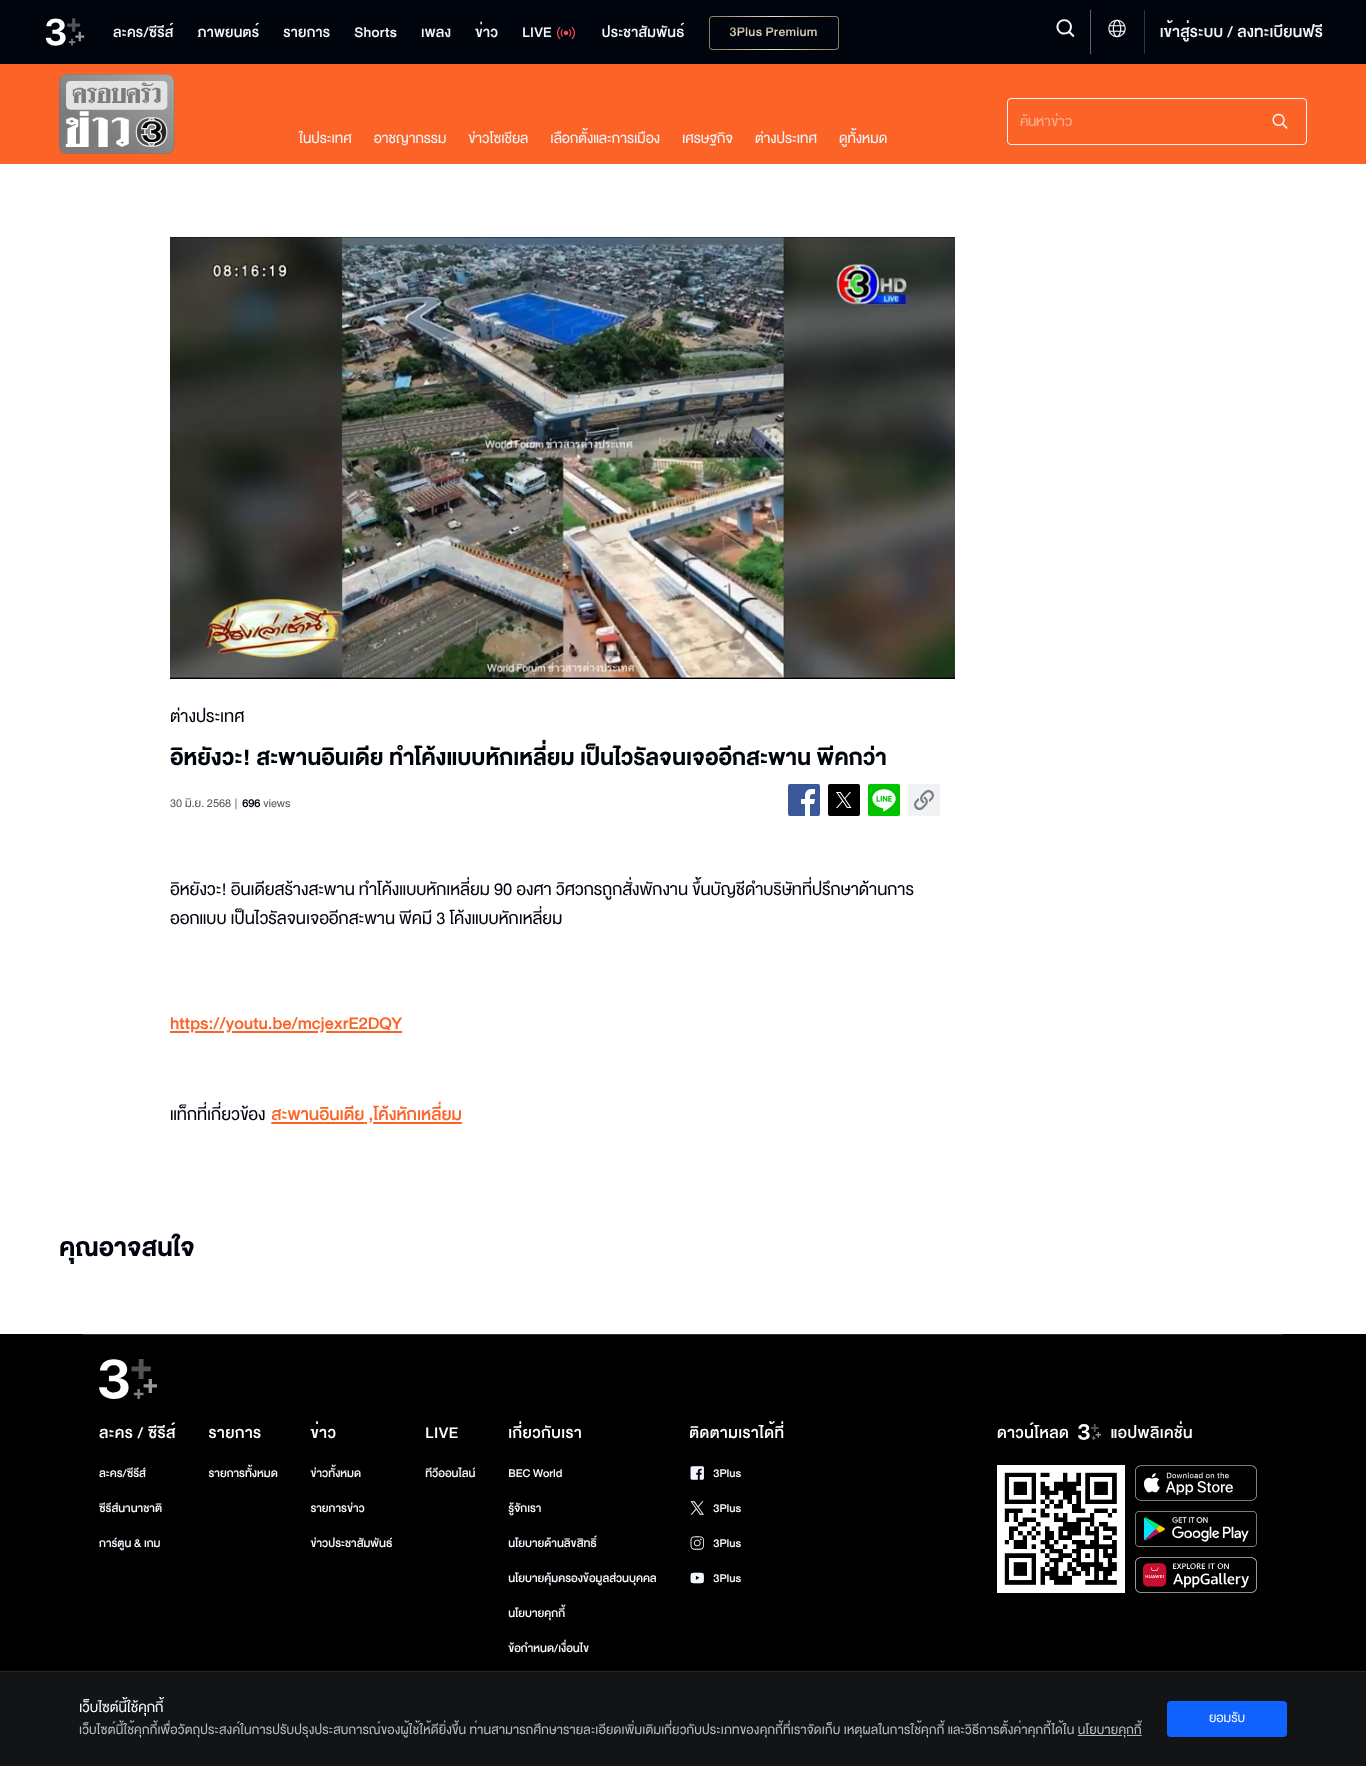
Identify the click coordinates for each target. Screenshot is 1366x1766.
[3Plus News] (159, 118)
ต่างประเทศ (786, 138)
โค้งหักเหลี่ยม (417, 1115)
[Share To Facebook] (804, 800)
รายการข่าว (337, 1508)
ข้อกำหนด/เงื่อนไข (548, 1648)
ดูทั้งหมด (863, 138)
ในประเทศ (325, 138)
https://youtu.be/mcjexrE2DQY (286, 1024)
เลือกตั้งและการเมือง (605, 138)
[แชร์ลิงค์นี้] (924, 800)
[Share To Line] (884, 800)
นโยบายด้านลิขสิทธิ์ (552, 1543)
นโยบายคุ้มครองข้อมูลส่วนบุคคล (582, 1578)
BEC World (535, 1473)
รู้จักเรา (524, 1508)
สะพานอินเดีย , (322, 1115)
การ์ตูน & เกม (130, 1543)
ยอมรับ (1227, 1718)
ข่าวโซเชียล (498, 138)
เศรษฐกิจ (707, 138)
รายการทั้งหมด (242, 1473)
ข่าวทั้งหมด (335, 1473)
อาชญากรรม (410, 138)
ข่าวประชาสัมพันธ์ (351, 1543)
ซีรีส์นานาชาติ (130, 1508)
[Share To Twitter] (844, 800)
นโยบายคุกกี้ (536, 1613)
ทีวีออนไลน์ (450, 1473)
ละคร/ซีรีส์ (122, 1473)
